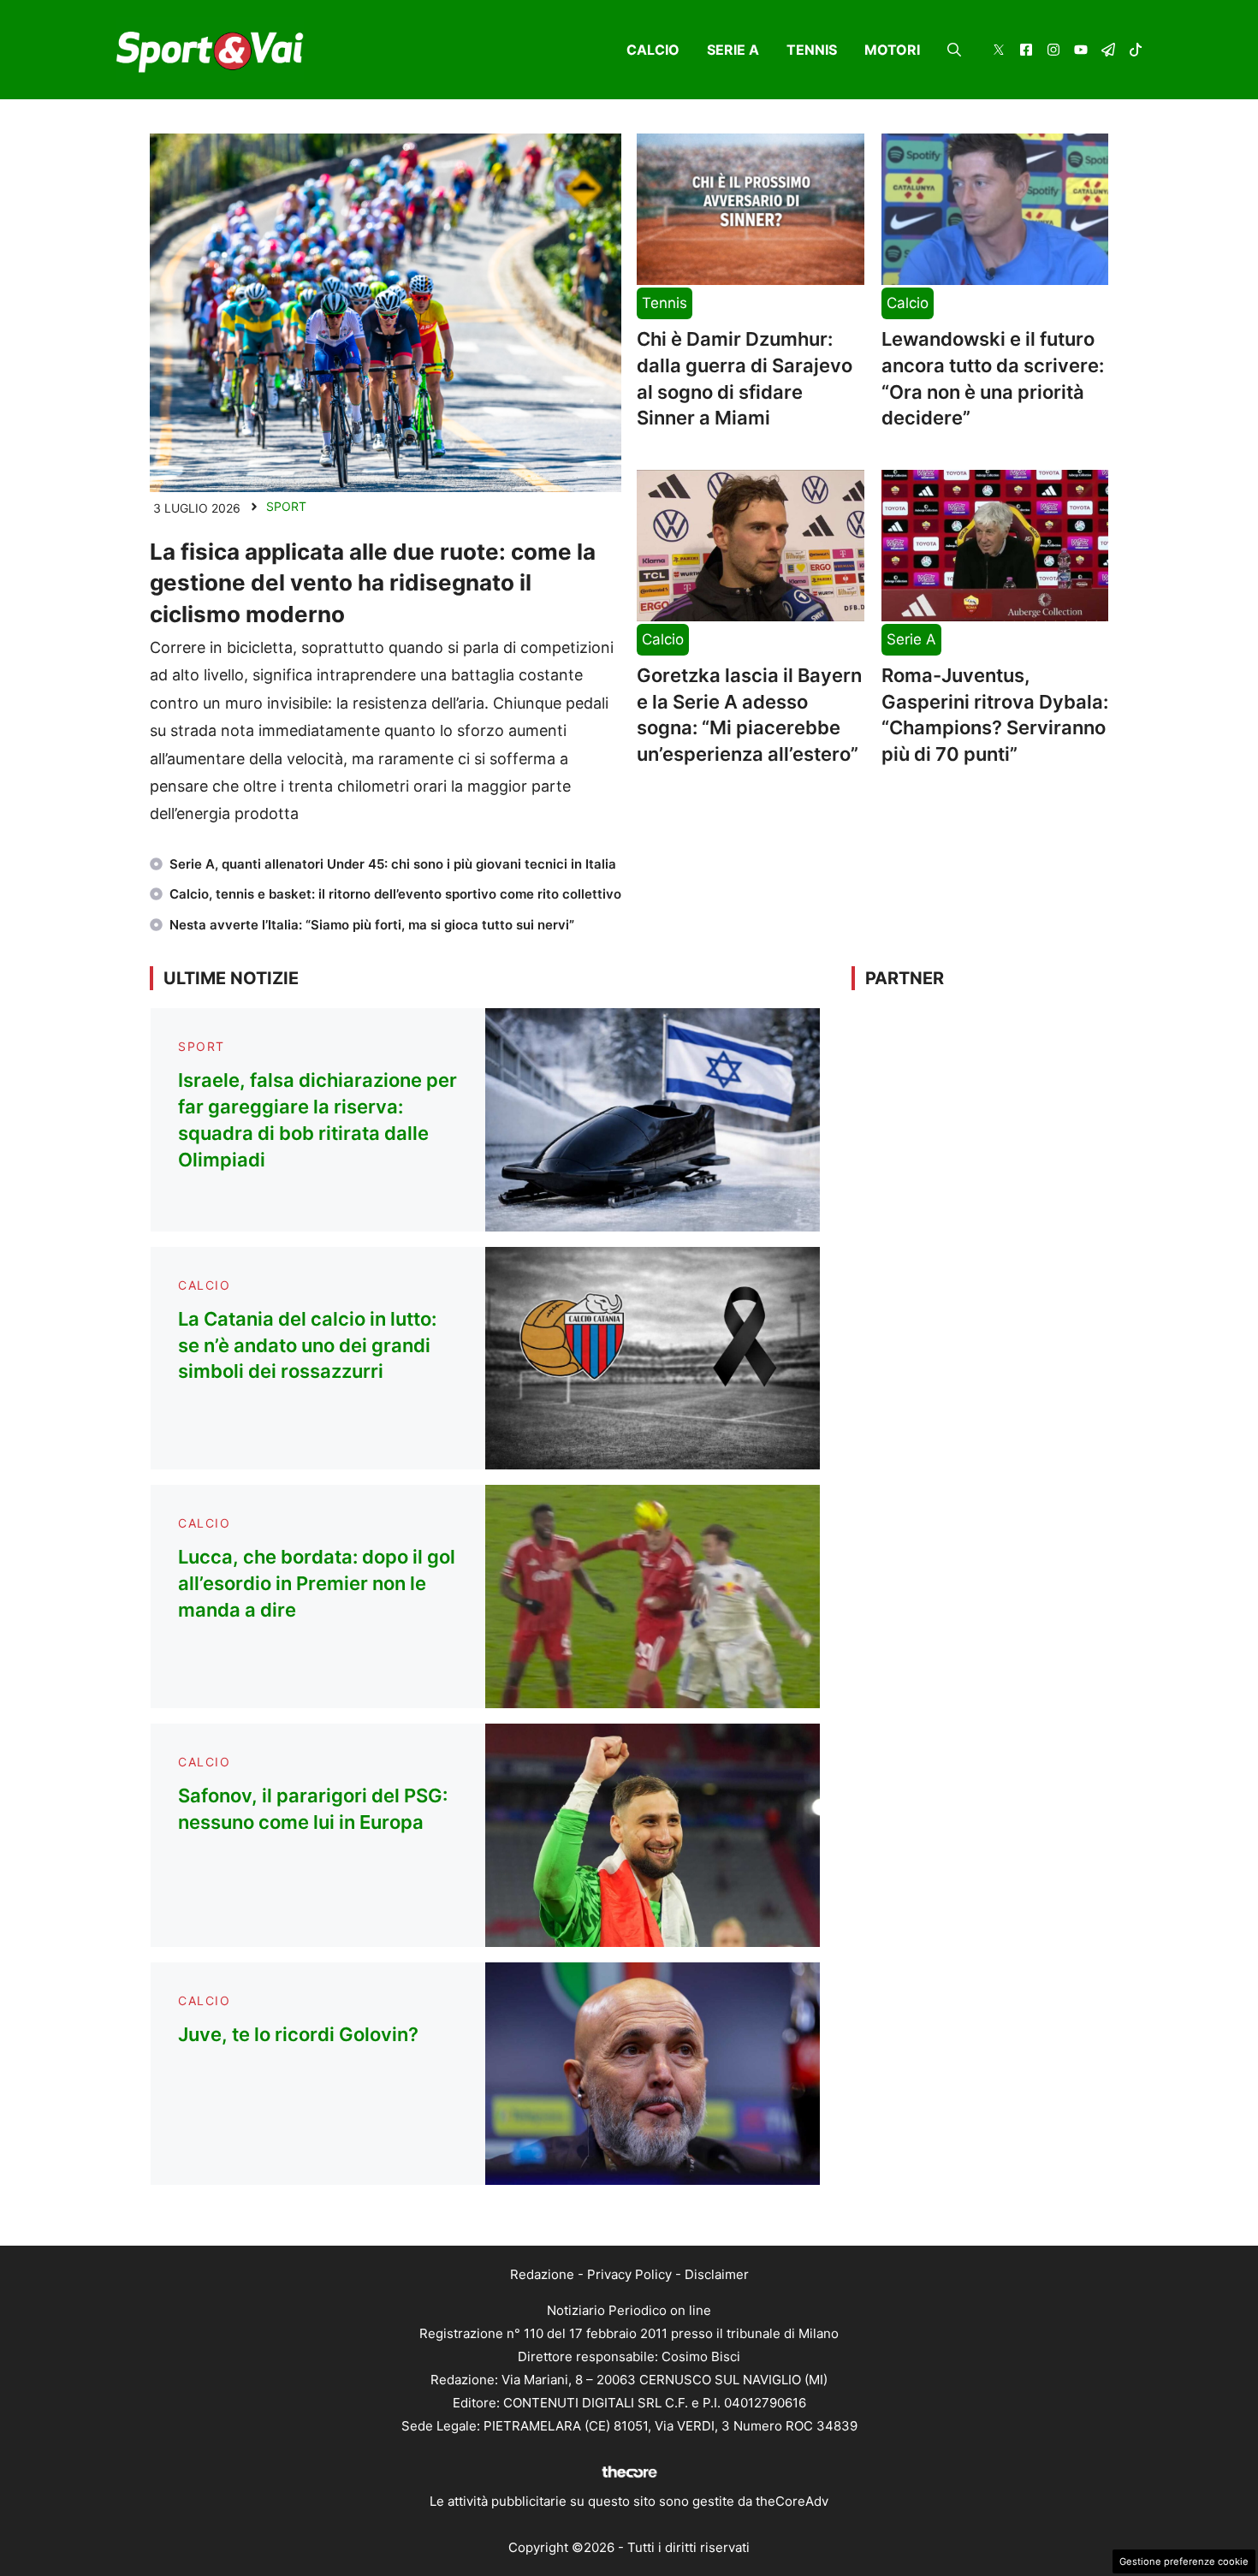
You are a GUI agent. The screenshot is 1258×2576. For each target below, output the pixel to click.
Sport (286, 506)
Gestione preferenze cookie (1184, 2561)
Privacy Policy (629, 2274)
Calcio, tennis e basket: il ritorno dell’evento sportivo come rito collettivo (395, 894)
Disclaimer (717, 2274)
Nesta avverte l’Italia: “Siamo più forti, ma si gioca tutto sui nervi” (372, 925)
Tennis (812, 50)
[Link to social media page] (999, 52)
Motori (892, 50)
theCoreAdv (792, 2501)
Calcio (653, 50)
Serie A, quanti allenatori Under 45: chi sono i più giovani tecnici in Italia (393, 864)
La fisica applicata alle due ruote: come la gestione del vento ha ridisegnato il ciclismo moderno (373, 583)
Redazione (542, 2274)
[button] (954, 50)
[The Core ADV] (629, 2478)
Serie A (733, 50)
